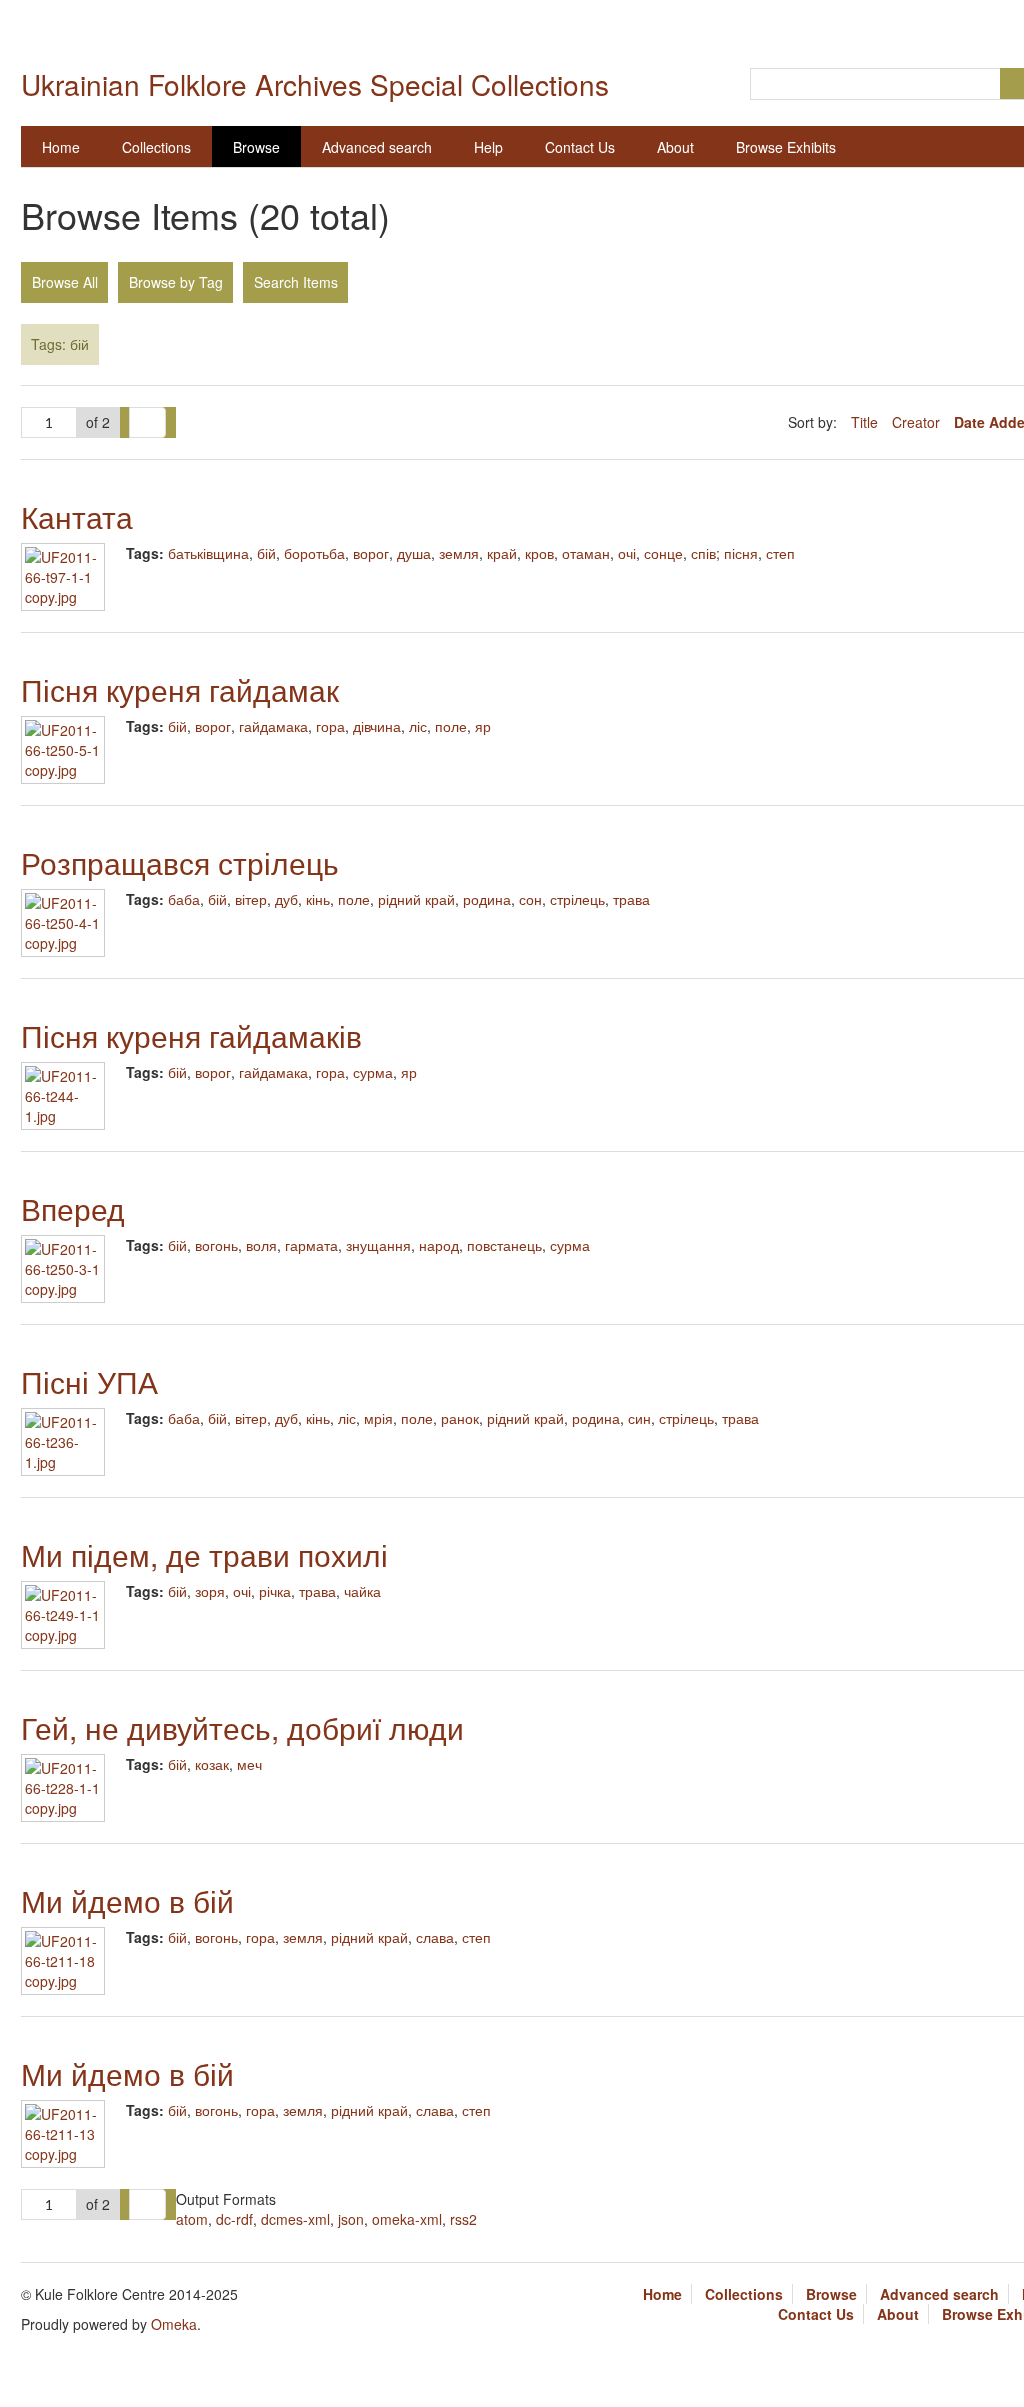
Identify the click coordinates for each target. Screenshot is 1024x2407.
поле (451, 726)
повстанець (504, 1245)
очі (627, 553)
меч (249, 1764)
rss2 (463, 2219)
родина (487, 899)
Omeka (174, 2324)
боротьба (314, 553)
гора (330, 726)
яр (483, 726)
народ (439, 1245)
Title (866, 422)
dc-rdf (234, 2219)
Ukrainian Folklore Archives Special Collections (315, 84)
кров (539, 553)
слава (435, 1937)
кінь (318, 899)
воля (261, 1245)
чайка (362, 1591)
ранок (460, 1418)
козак (212, 1764)
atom (192, 2219)
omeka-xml (407, 2219)
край (502, 553)
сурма (373, 1072)
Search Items (296, 282)
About (675, 147)
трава (631, 899)
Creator (918, 422)
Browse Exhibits (786, 147)
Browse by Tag (176, 282)
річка (275, 1591)
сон (530, 899)
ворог (371, 553)
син (639, 1418)
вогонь (216, 1245)
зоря (210, 1591)
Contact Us (580, 147)
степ (780, 553)
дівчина (377, 726)
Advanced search (377, 147)
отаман (586, 553)
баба (184, 899)
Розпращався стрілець (180, 862)
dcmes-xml (295, 2219)
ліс (418, 726)
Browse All (65, 282)
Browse (256, 147)
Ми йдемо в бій (127, 1900)
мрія (378, 1418)
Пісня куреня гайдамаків (191, 1035)
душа (414, 553)
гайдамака (273, 726)
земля (459, 553)
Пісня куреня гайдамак (180, 689)
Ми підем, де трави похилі (204, 1554)
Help (488, 147)
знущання (378, 1245)
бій (266, 553)
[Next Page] (147, 423)
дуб (286, 899)
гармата (311, 1245)
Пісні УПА (89, 1381)
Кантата (77, 516)
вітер (251, 899)
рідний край (416, 899)
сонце (663, 553)
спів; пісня (724, 553)
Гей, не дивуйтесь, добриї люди (242, 1727)
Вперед (73, 1208)
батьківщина (208, 553)
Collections (156, 147)
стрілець (577, 899)
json (351, 2219)
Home (61, 147)
